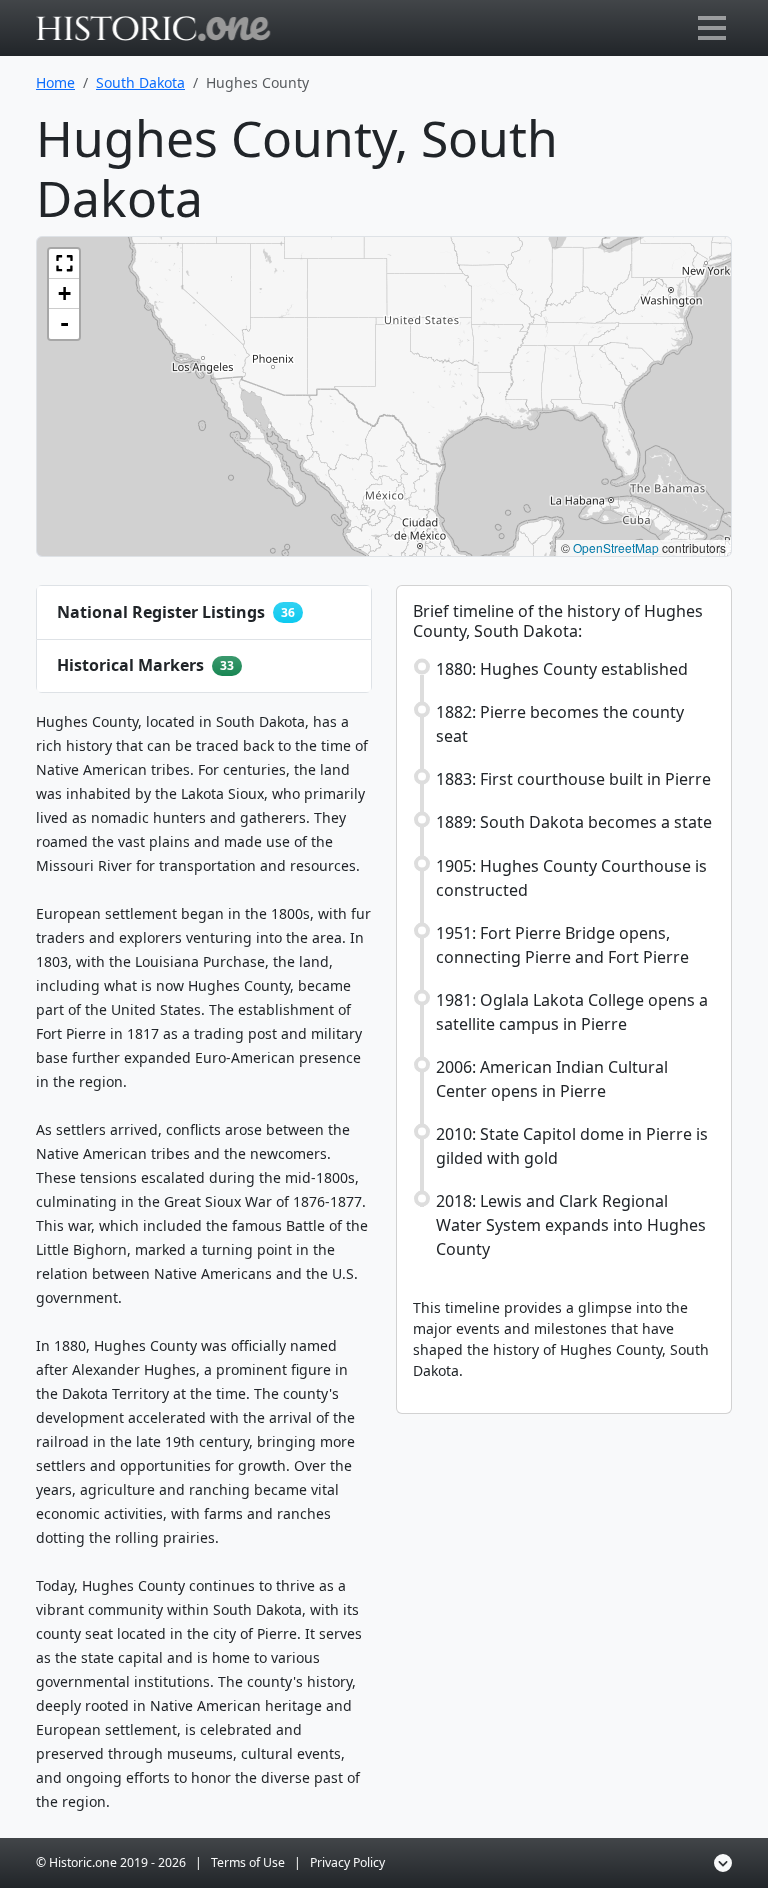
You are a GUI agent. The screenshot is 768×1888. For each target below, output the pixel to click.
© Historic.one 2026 (111, 1862)
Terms (248, 1862)
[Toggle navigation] (712, 28)
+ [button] (64, 293)
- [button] (64, 323)
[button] (64, 264)
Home (55, 82)
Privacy (347, 1862)
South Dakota (140, 82)
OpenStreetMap (616, 547)
